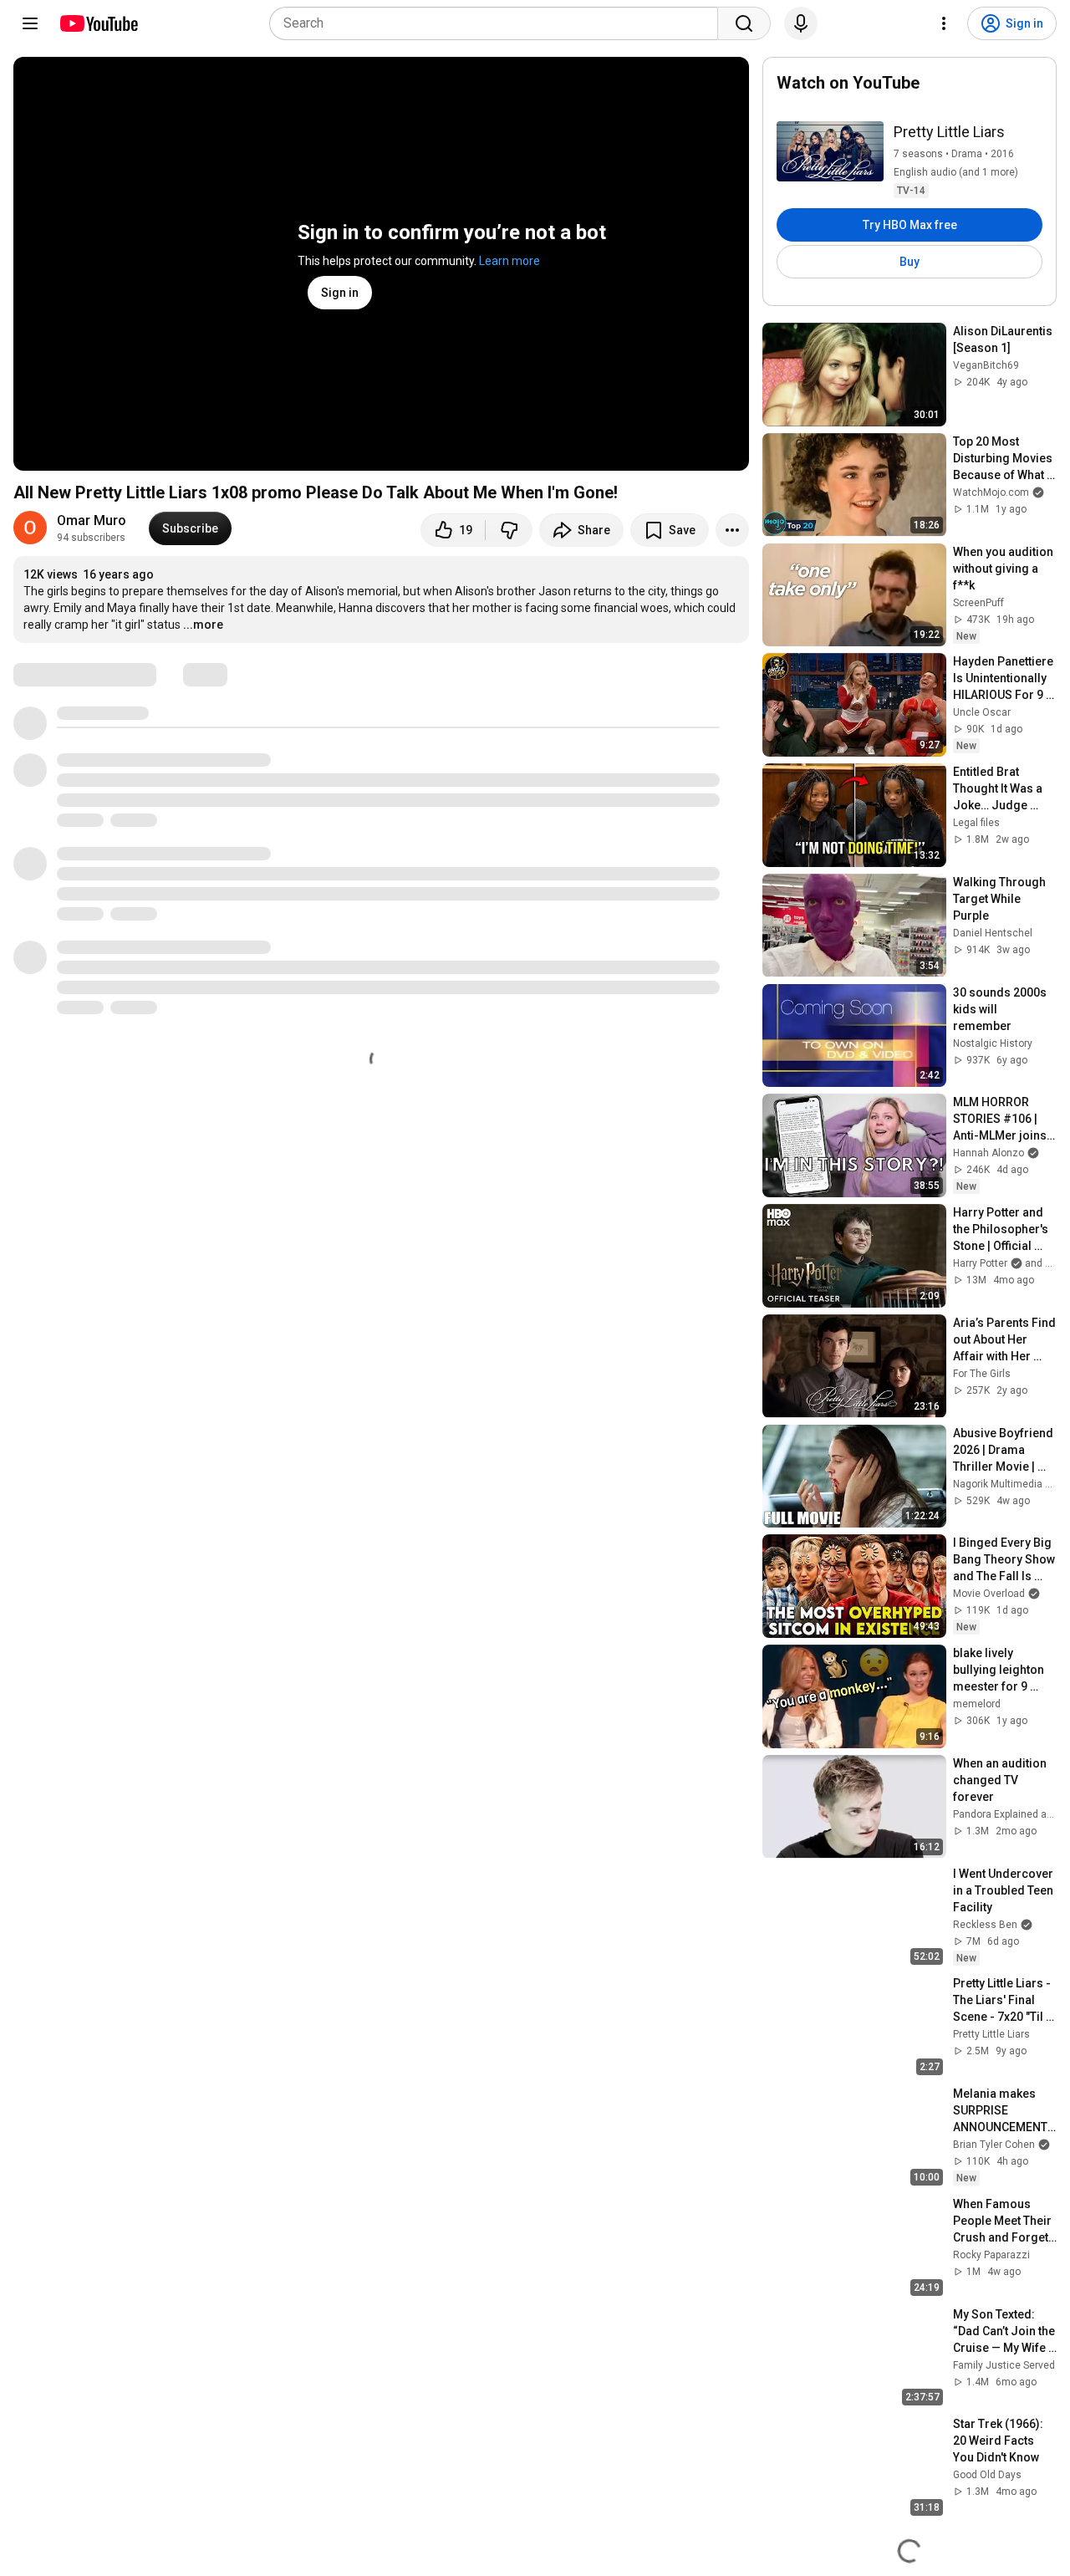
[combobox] (499, 23)
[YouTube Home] (98, 23)
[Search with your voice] (801, 23)
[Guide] (30, 23)
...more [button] (203, 625)
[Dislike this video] (509, 530)
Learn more (510, 261)
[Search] (744, 23)
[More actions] (732, 530)
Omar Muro (92, 520)
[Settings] (944, 23)
